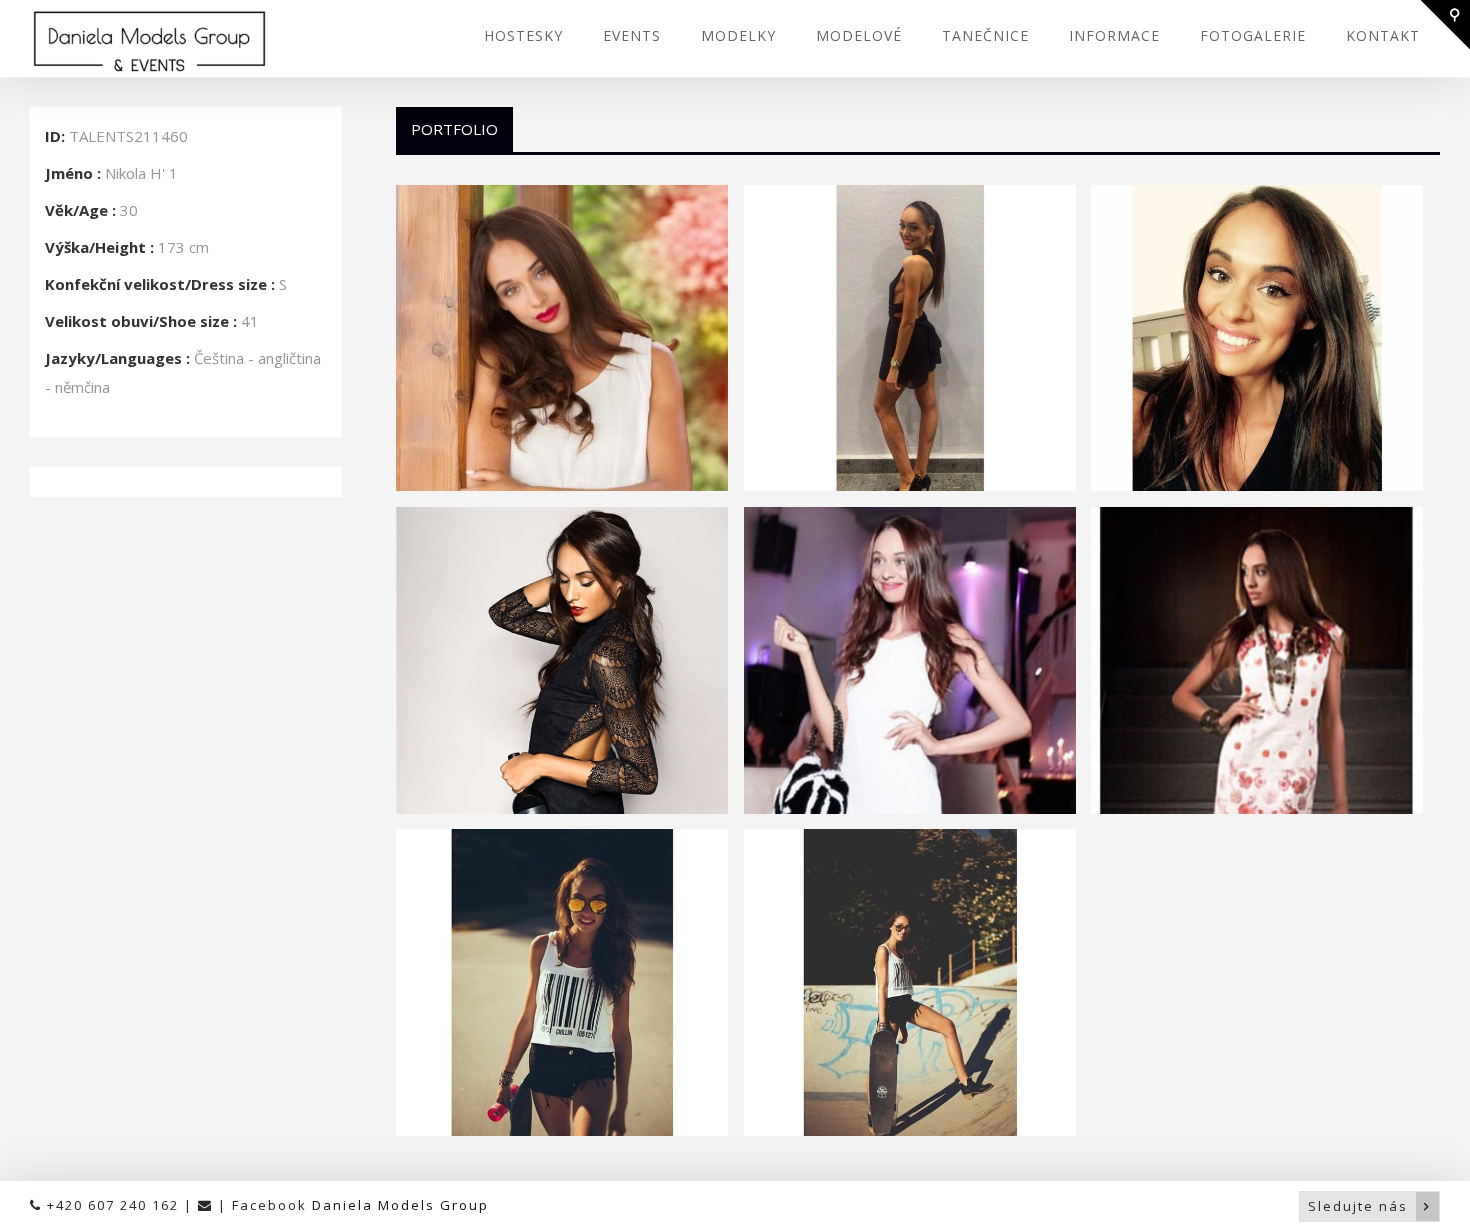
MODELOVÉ (859, 35)
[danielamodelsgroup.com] (149, 41)
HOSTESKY (523, 35)
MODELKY (738, 35)
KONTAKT (1383, 35)
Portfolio (454, 129)
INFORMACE (1114, 35)
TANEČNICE (985, 35)
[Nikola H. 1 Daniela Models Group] (562, 338)
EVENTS (632, 35)
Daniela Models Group (400, 1205)
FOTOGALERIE (1253, 35)
